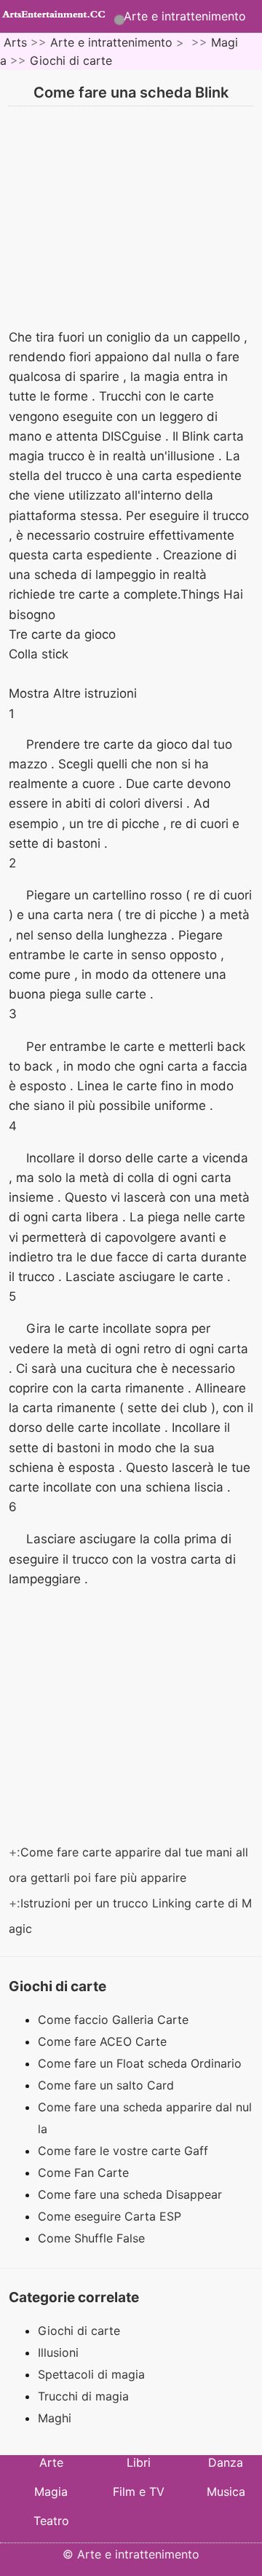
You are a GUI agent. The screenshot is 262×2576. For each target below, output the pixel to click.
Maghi (55, 2418)
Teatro (51, 2521)
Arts (15, 42)
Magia (51, 2492)
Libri (139, 2462)
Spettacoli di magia (91, 2374)
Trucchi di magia (83, 2396)
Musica (226, 2492)
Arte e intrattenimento (185, 16)
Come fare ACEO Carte (104, 2041)
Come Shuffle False (93, 2238)
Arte (51, 2462)
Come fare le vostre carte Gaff (125, 2151)
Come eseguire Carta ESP (111, 2216)
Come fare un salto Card (108, 2085)
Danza (226, 2462)
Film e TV (139, 2492)
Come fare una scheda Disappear (132, 2194)
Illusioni (58, 2352)
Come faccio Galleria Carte (115, 2020)
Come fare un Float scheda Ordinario (142, 2063)
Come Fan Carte (85, 2173)
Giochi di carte (71, 60)
